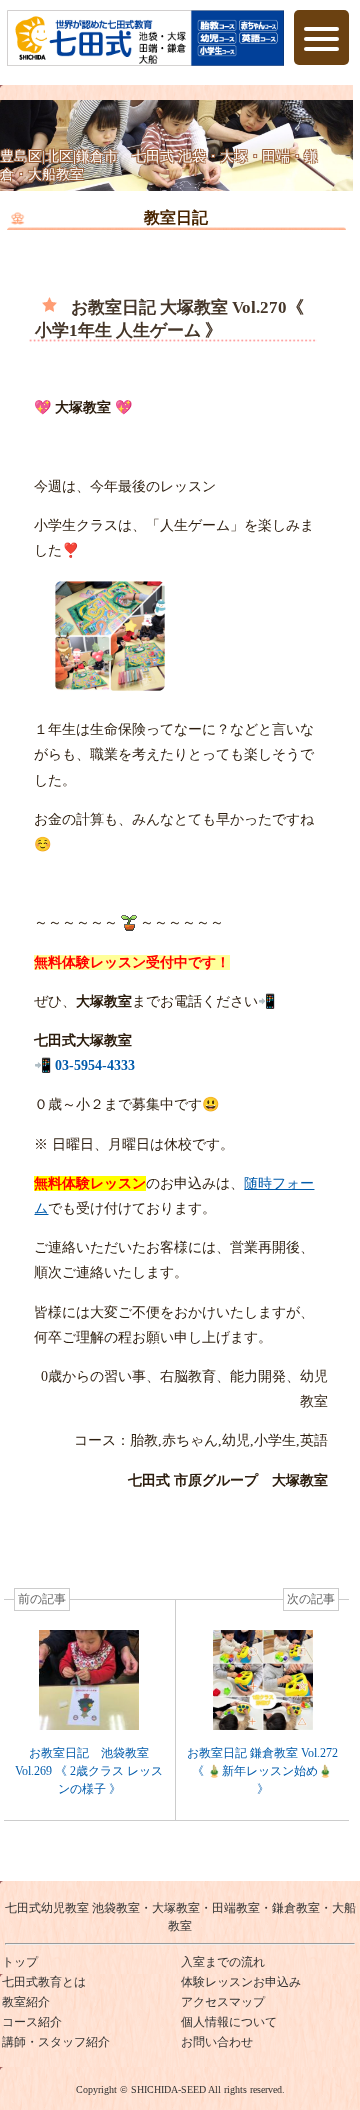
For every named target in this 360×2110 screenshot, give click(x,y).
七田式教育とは (44, 1982)
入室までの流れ (223, 1962)
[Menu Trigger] (321, 37)
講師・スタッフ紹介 (56, 2042)
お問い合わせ (217, 2042)
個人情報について (229, 2022)
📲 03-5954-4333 (84, 1065)
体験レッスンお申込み (241, 1982)
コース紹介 (32, 2022)
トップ (20, 1962)
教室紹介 (26, 2002)
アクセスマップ (223, 2002)
